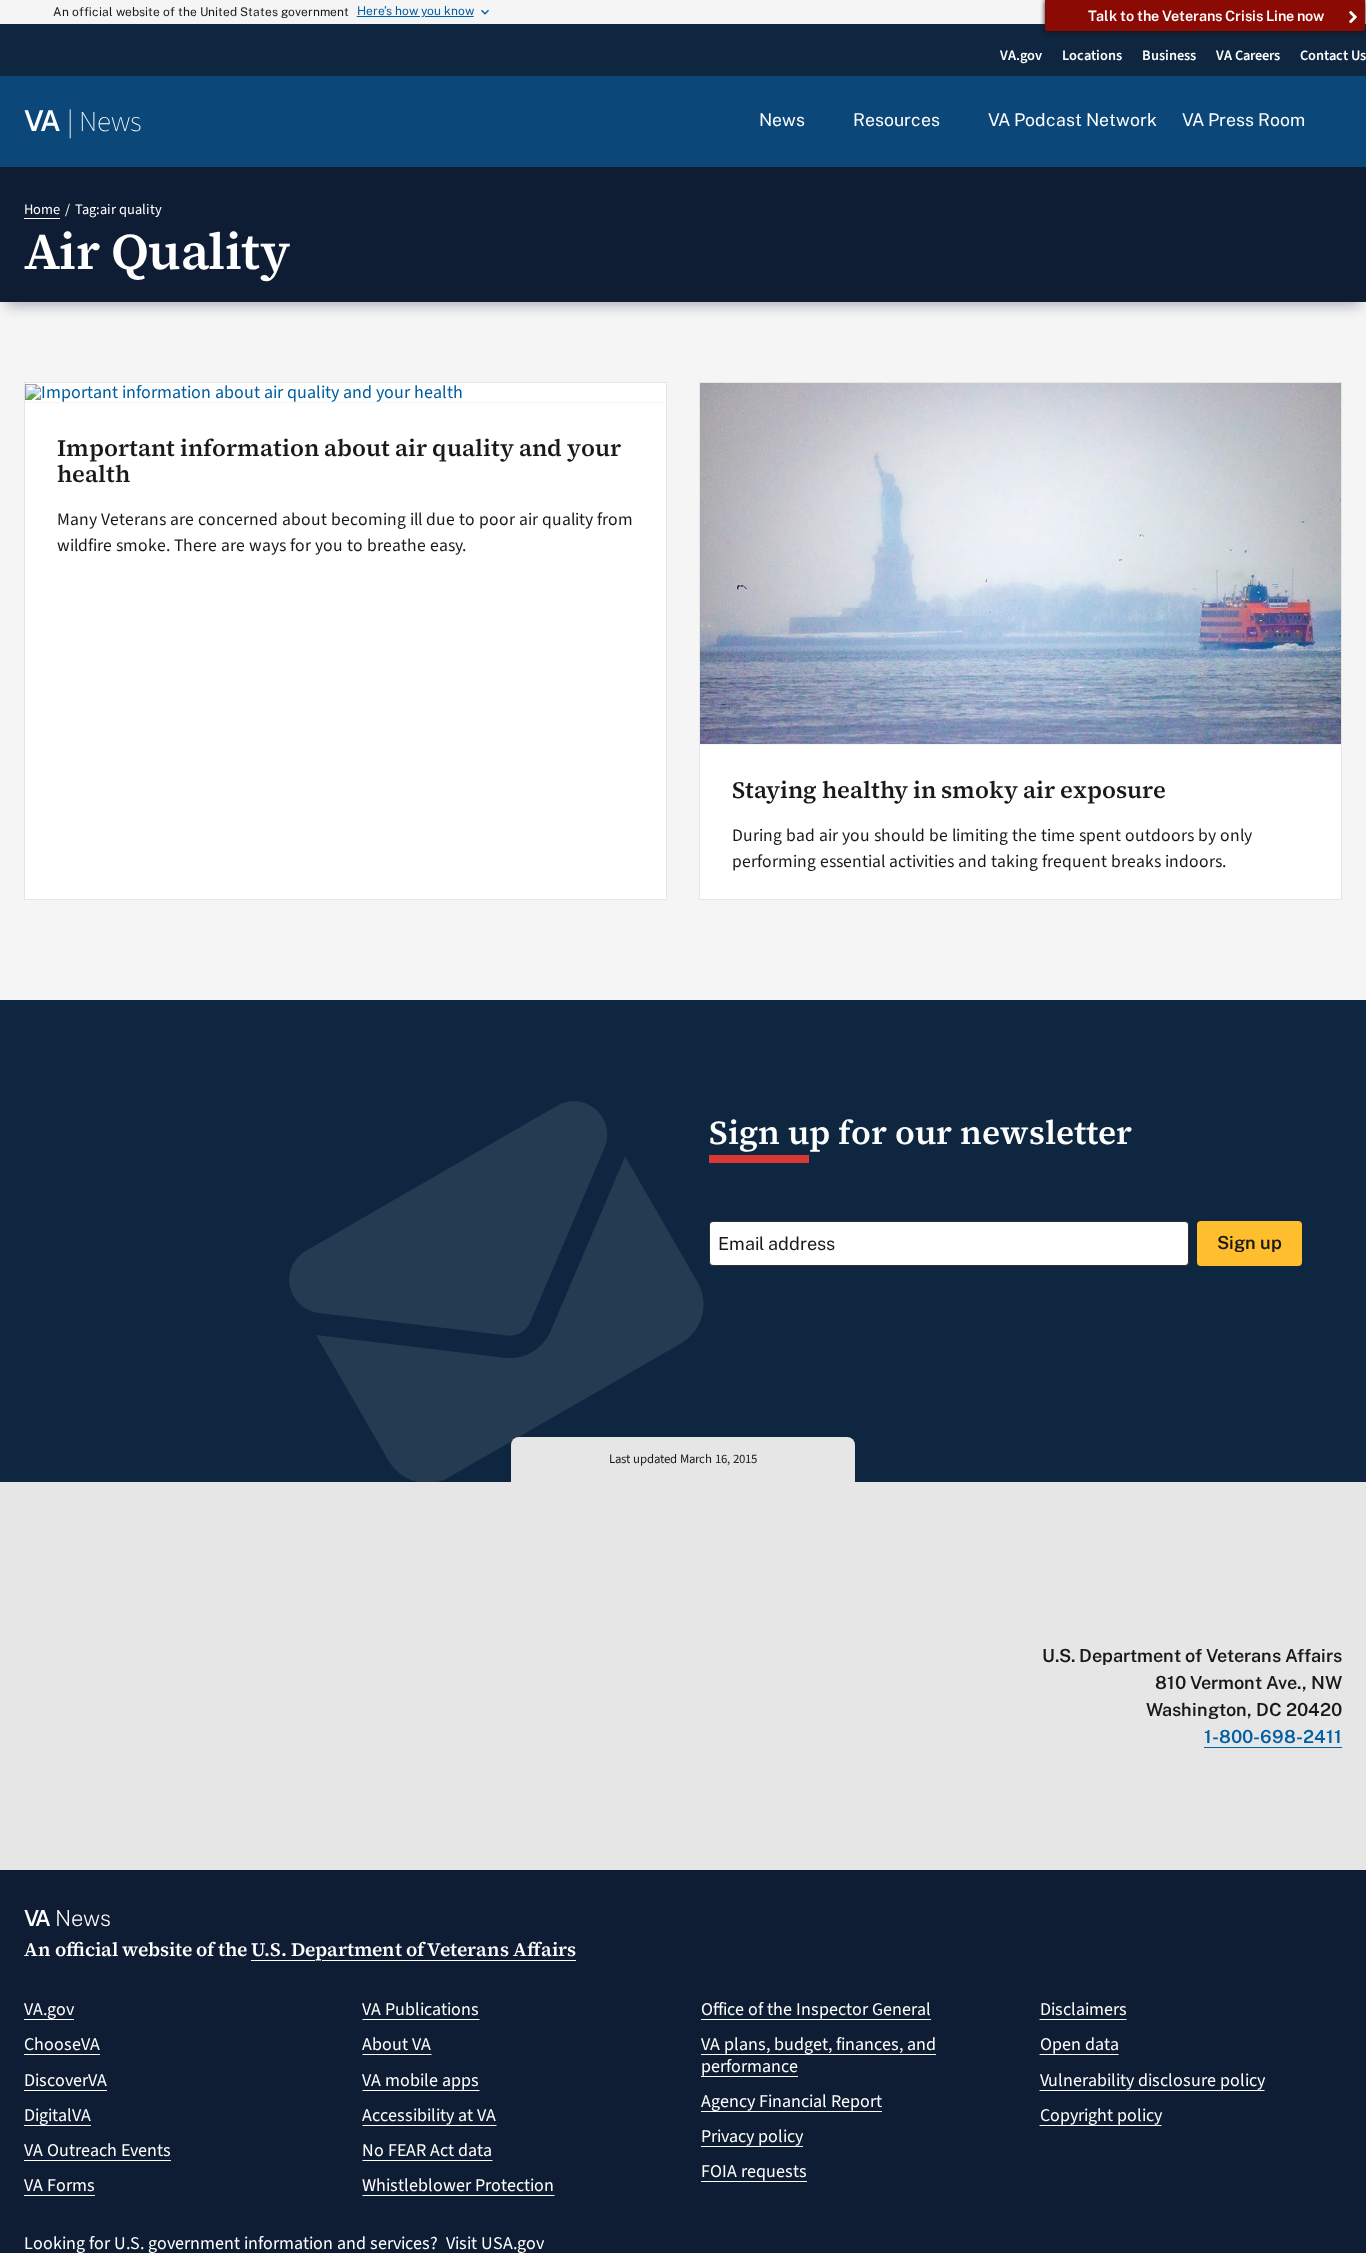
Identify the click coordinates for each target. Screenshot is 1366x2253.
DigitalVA (57, 2115)
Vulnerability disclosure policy (1152, 2080)
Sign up (1249, 1242)
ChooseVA (62, 2044)
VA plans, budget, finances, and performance (818, 2055)
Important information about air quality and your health (339, 460)
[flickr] (1332, 1614)
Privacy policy (752, 2136)
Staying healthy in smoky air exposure (949, 789)
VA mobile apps (420, 2080)
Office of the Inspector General (816, 2009)
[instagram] (1254, 1614)
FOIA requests (754, 2171)
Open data (1079, 2044)
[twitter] (1137, 1614)
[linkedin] (1293, 1614)
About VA (396, 2044)
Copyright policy (1101, 2115)
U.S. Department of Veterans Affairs (413, 1949)
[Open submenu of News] (816, 121)
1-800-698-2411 (1273, 1736)
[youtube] (1098, 1614)
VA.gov (49, 2009)
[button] (1336, 122)
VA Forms (59, 2185)
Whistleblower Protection (458, 2185)
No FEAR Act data (427, 2150)
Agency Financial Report (791, 2101)
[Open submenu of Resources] (951, 121)
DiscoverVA (65, 2080)
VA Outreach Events (97, 2150)
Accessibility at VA (429, 2115)
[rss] (1176, 1614)
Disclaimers (1083, 2009)
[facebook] (1215, 1614)
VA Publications (420, 2009)
